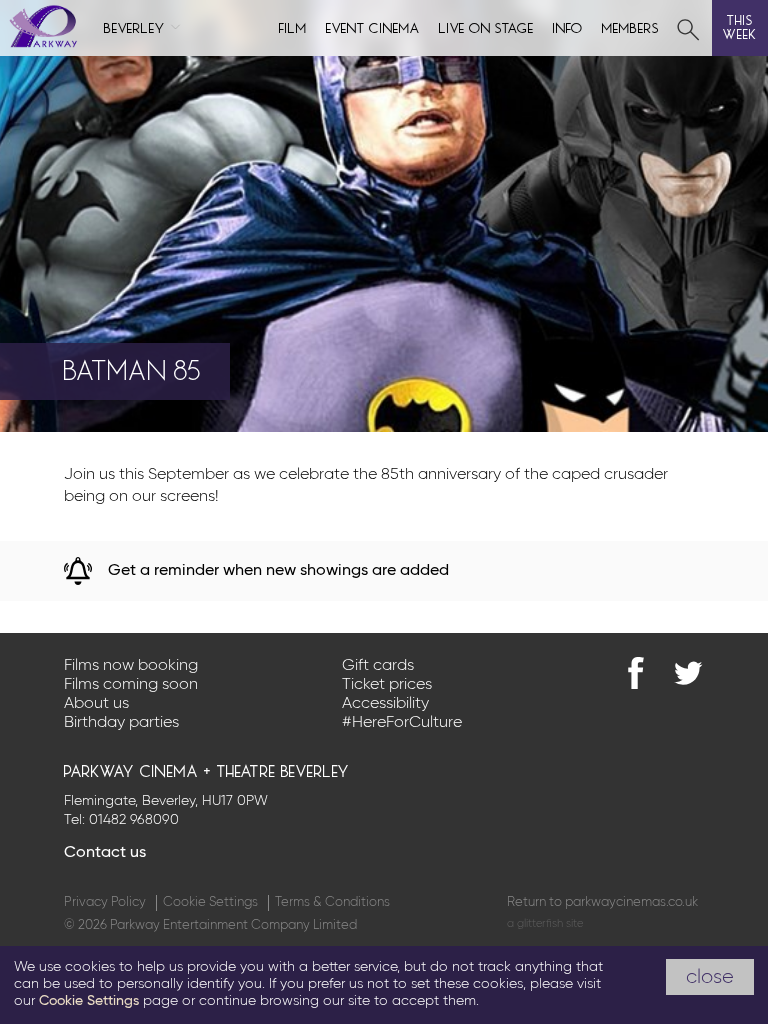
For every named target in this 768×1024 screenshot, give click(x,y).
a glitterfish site (545, 923)
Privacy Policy (105, 902)
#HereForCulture (402, 723)
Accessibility (385, 704)
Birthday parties (121, 723)
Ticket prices (387, 685)
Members (631, 26)
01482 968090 (134, 820)
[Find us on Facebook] (636, 673)
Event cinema (373, 26)
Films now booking (131, 666)
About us (96, 704)
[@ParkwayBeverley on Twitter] (688, 673)
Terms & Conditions (332, 902)
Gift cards (378, 666)
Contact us (105, 853)
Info (568, 26)
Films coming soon (131, 685)
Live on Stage (486, 26)
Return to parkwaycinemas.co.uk (602, 902)
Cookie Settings (210, 902)
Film (293, 26)
